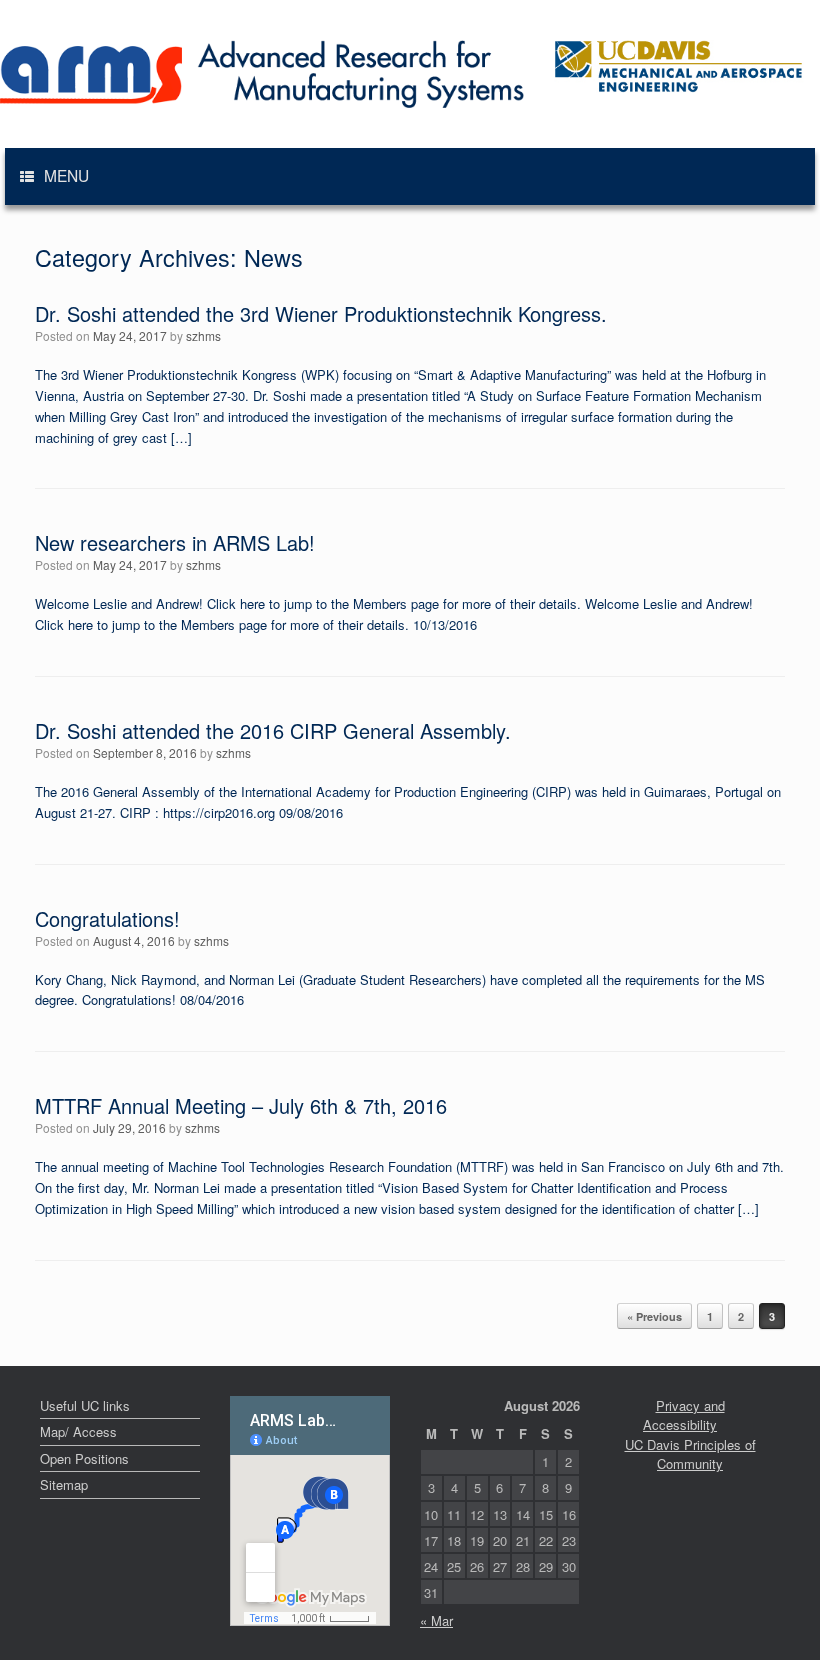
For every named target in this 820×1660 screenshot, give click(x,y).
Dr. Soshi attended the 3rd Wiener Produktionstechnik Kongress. (321, 313)
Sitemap (64, 1484)
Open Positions (84, 1458)
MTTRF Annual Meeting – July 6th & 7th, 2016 (241, 1105)
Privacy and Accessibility (684, 1415)
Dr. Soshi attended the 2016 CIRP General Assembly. (273, 730)
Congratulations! (107, 918)
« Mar (436, 1620)
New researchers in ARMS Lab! (175, 542)
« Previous (654, 1316)
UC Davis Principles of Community (690, 1454)
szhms (203, 335)
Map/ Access (78, 1431)
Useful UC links (85, 1405)
